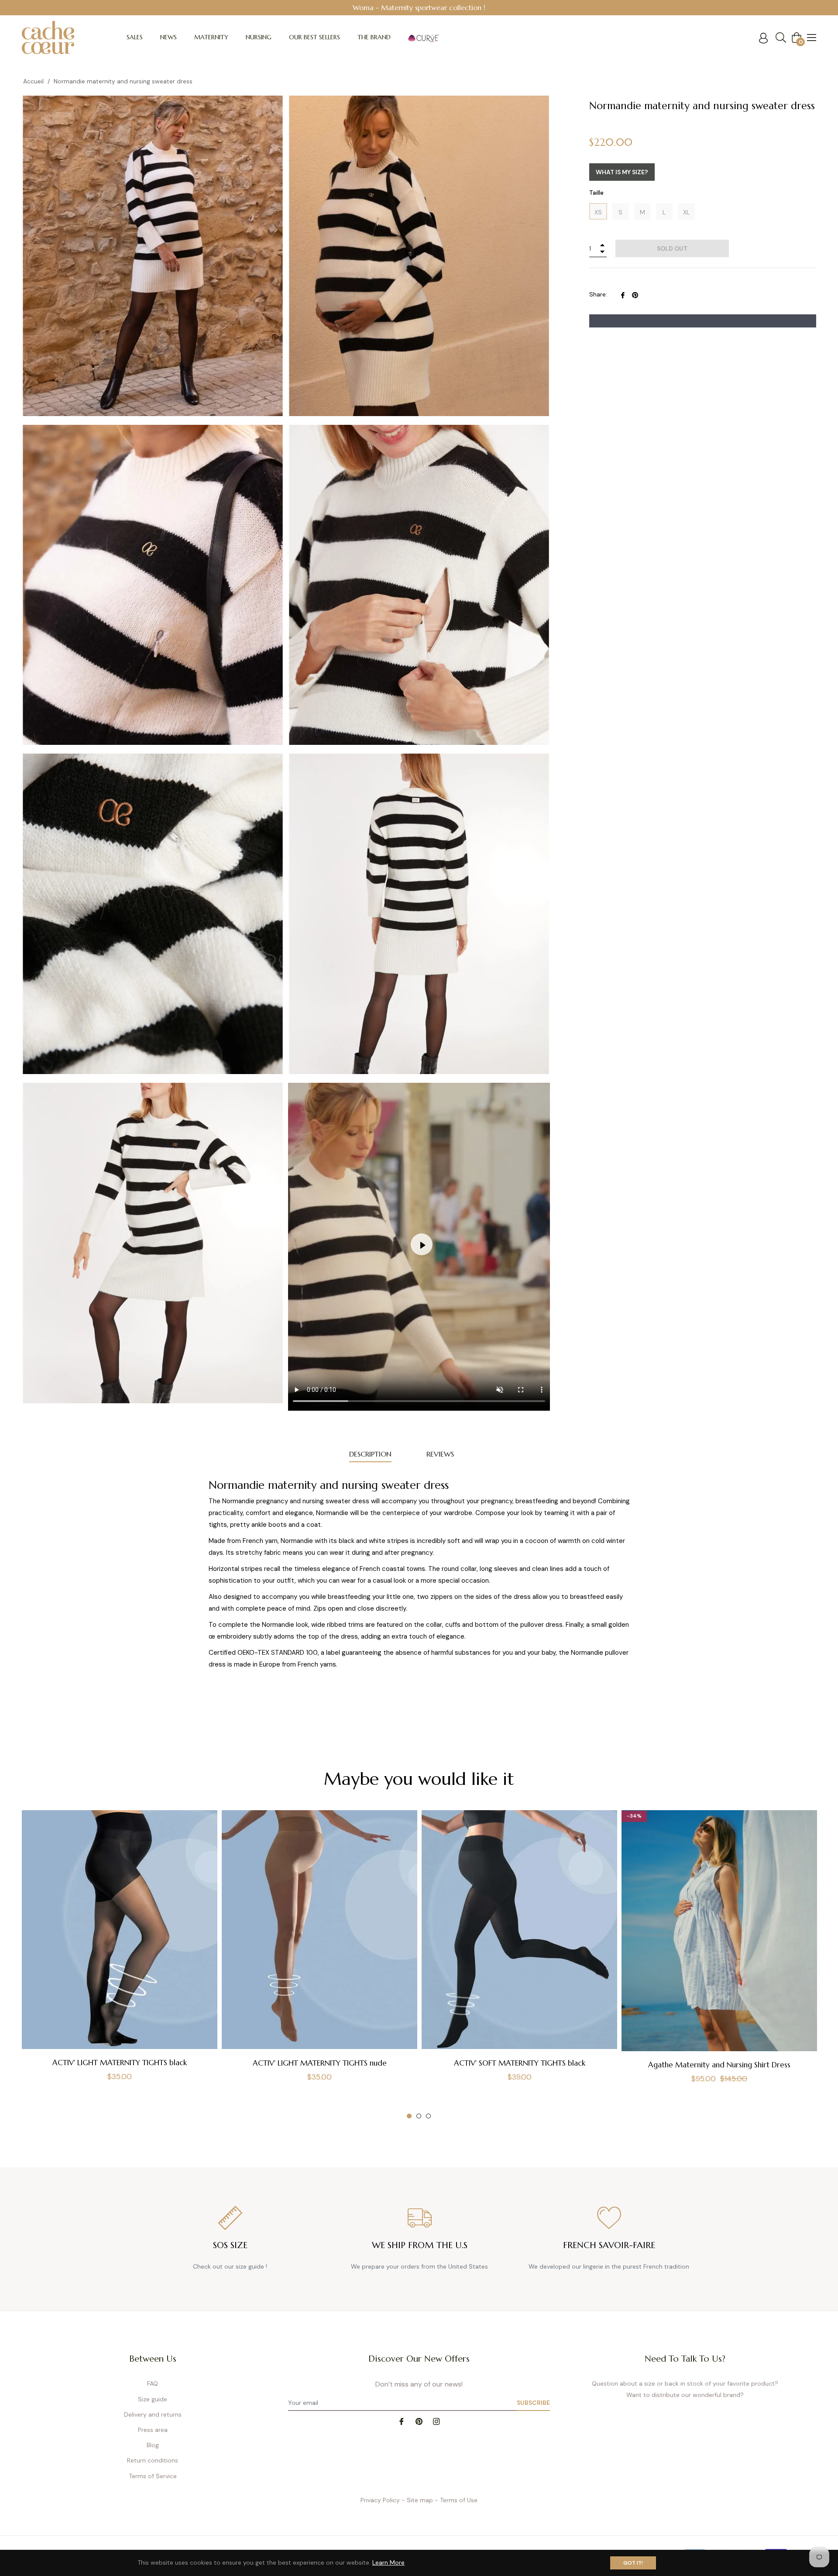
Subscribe (533, 2403)
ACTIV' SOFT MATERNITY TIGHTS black (520, 2063)
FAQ (153, 2383)
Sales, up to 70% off (419, 7)
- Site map (417, 2500)
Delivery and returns (153, 2414)
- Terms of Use (456, 2500)
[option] (419, 8)
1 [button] (409, 2116)
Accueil (33, 81)
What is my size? (622, 172)
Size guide (153, 2399)
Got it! (633, 2563)
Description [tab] (370, 1454)
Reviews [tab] (440, 1454)
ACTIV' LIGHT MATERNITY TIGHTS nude (320, 2063)
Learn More (388, 2562)
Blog (153, 2445)
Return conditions (153, 2460)
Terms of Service (153, 2476)
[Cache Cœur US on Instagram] (436, 2421)
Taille (596, 193)
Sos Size (230, 2245)
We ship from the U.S (420, 2245)
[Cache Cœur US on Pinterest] (419, 2421)
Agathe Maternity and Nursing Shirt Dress (719, 2065)
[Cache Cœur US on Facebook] (402, 2421)
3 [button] (428, 2116)
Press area (153, 2430)
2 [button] (419, 2116)
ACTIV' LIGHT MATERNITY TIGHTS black (120, 2063)
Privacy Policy (380, 2500)
